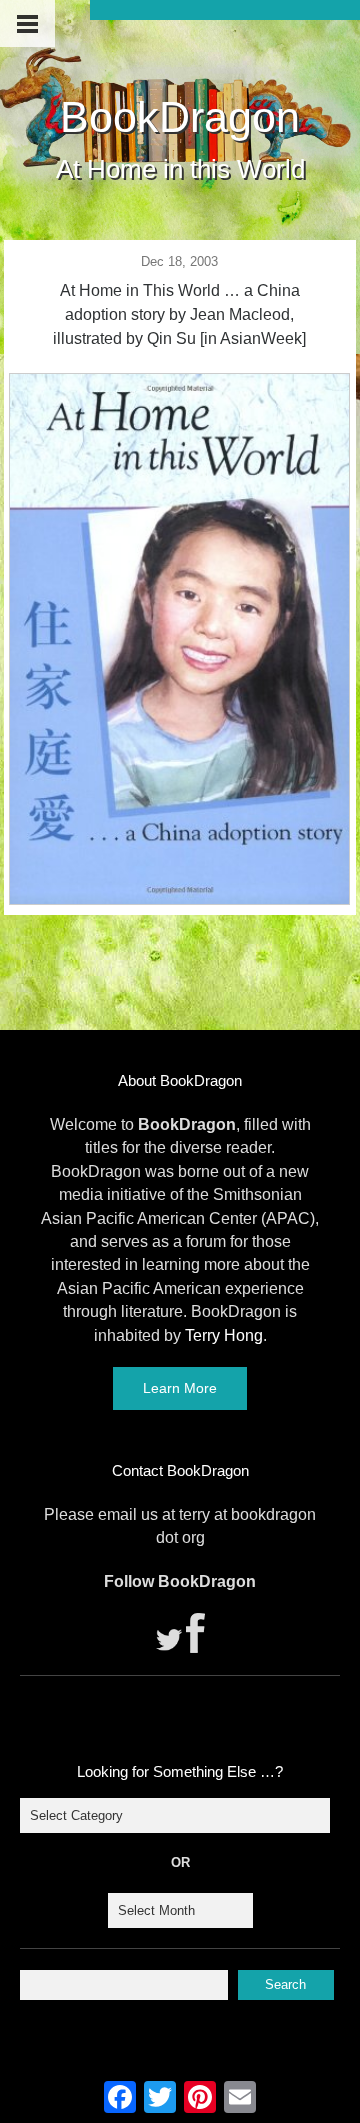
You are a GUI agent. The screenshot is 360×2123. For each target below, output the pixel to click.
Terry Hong (224, 1335)
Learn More (180, 1388)
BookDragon (180, 117)
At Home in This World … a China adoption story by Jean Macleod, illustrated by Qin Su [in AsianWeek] (179, 314)
